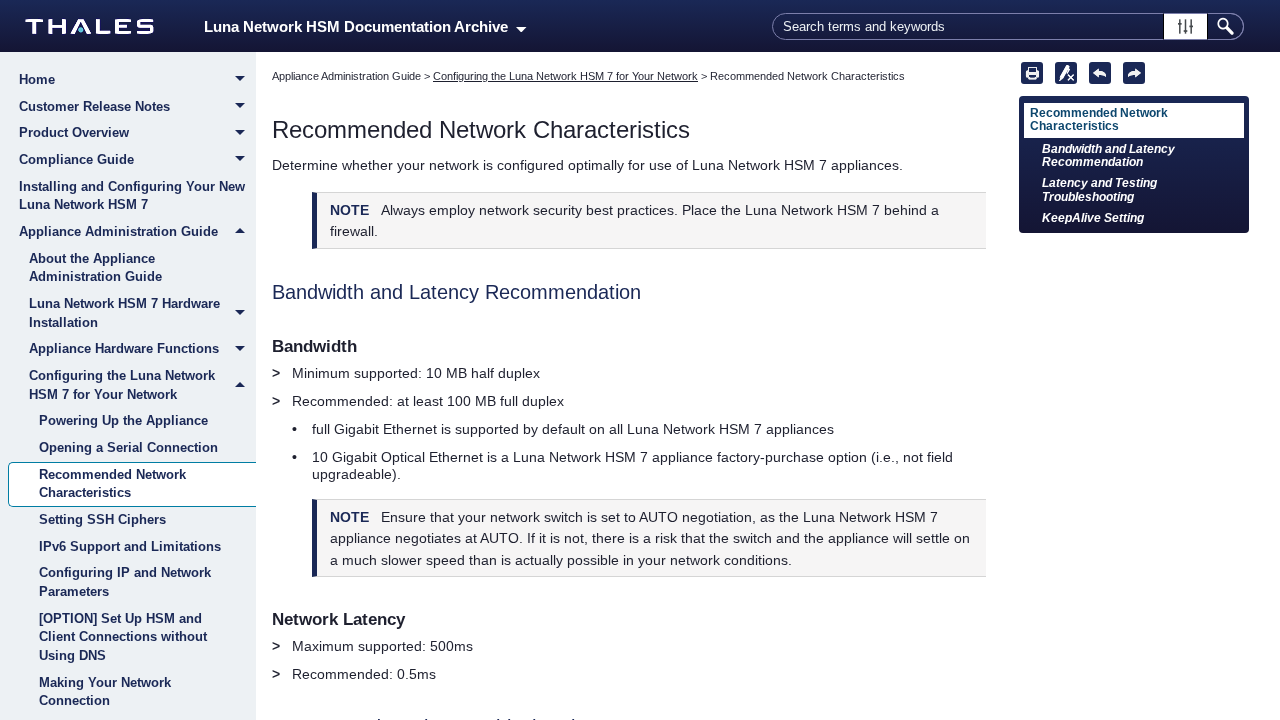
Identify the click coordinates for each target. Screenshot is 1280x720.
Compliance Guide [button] (76, 159)
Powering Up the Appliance (123, 420)
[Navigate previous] (1100, 73)
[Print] (1032, 73)
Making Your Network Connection (105, 692)
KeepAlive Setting (1093, 218)
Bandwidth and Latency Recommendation (1108, 155)
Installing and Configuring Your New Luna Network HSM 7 (132, 196)
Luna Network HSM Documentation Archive (360, 27)
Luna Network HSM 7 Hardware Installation (124, 313)
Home (37, 79)
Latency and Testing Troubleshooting (1099, 189)
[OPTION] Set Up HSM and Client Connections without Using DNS (123, 637)
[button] (1185, 26)
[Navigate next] (1134, 73)
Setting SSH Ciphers (102, 519)
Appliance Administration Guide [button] (118, 231)
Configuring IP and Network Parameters (125, 582)
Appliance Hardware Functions (124, 348)
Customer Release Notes (94, 106)
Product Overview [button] (74, 132)
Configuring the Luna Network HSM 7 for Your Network (122, 385)
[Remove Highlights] (1066, 73)
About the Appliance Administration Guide (95, 268)
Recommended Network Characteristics (112, 484)
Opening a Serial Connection (128, 447)
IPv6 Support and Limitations (130, 546)
